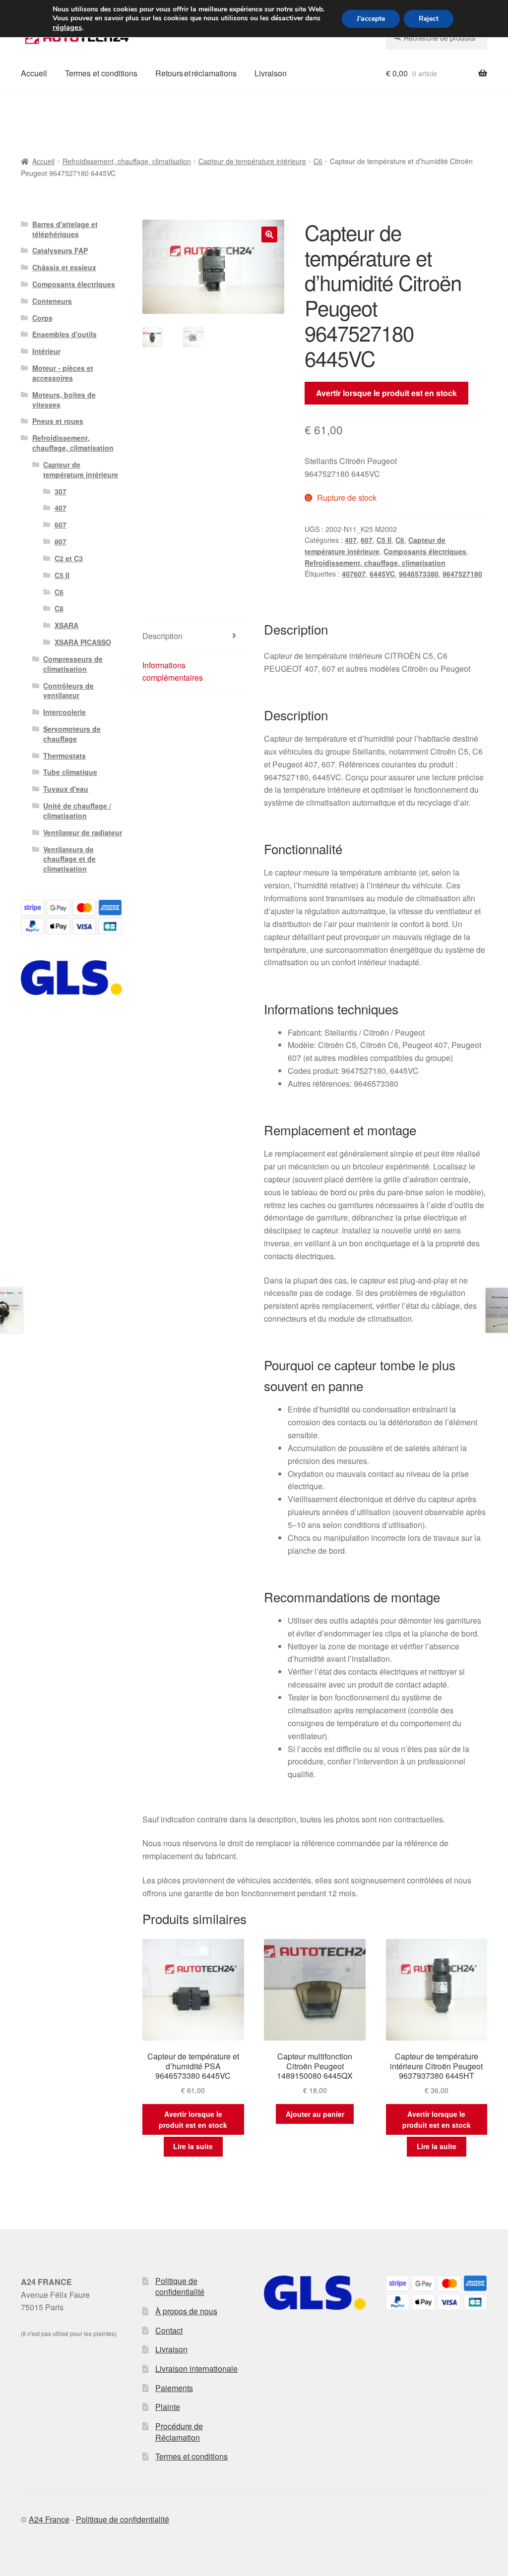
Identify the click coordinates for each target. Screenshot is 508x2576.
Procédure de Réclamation (179, 2432)
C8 (59, 608)
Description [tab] (162, 636)
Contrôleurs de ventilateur (68, 691)
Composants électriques (425, 551)
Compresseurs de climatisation (73, 664)
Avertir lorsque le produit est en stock (386, 393)
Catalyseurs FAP (60, 250)
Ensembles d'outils (64, 334)
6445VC (382, 574)
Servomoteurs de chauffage (72, 734)
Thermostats (64, 756)
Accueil (34, 73)
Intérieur (46, 351)
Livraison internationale (196, 2369)
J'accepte (371, 19)
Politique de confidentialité (180, 2286)
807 (61, 541)
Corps (42, 318)
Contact (169, 2330)
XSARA (66, 625)
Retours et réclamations (196, 73)
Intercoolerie (64, 712)
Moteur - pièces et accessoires (63, 373)
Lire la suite (193, 2146)
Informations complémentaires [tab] (173, 672)
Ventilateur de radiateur (83, 832)
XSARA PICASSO (83, 642)
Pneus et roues (58, 421)
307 (61, 491)
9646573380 (419, 574)
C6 (318, 161)
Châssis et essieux (64, 267)
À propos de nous (186, 2311)
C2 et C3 (69, 558)
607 (367, 540)
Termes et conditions (101, 73)
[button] (269, 234)
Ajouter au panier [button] (315, 2114)
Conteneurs (52, 301)
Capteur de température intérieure (252, 161)
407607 (354, 574)
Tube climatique (70, 772)
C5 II (384, 540)
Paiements (174, 2388)
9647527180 (462, 574)
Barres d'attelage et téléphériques (65, 229)
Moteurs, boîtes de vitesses (64, 400)
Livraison (271, 73)
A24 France (49, 2519)
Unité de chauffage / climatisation (77, 811)
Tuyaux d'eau (66, 789)
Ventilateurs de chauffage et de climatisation (69, 859)
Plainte (168, 2407)
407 (351, 540)
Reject (429, 19)
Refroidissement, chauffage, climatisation (127, 161)
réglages (67, 27)
